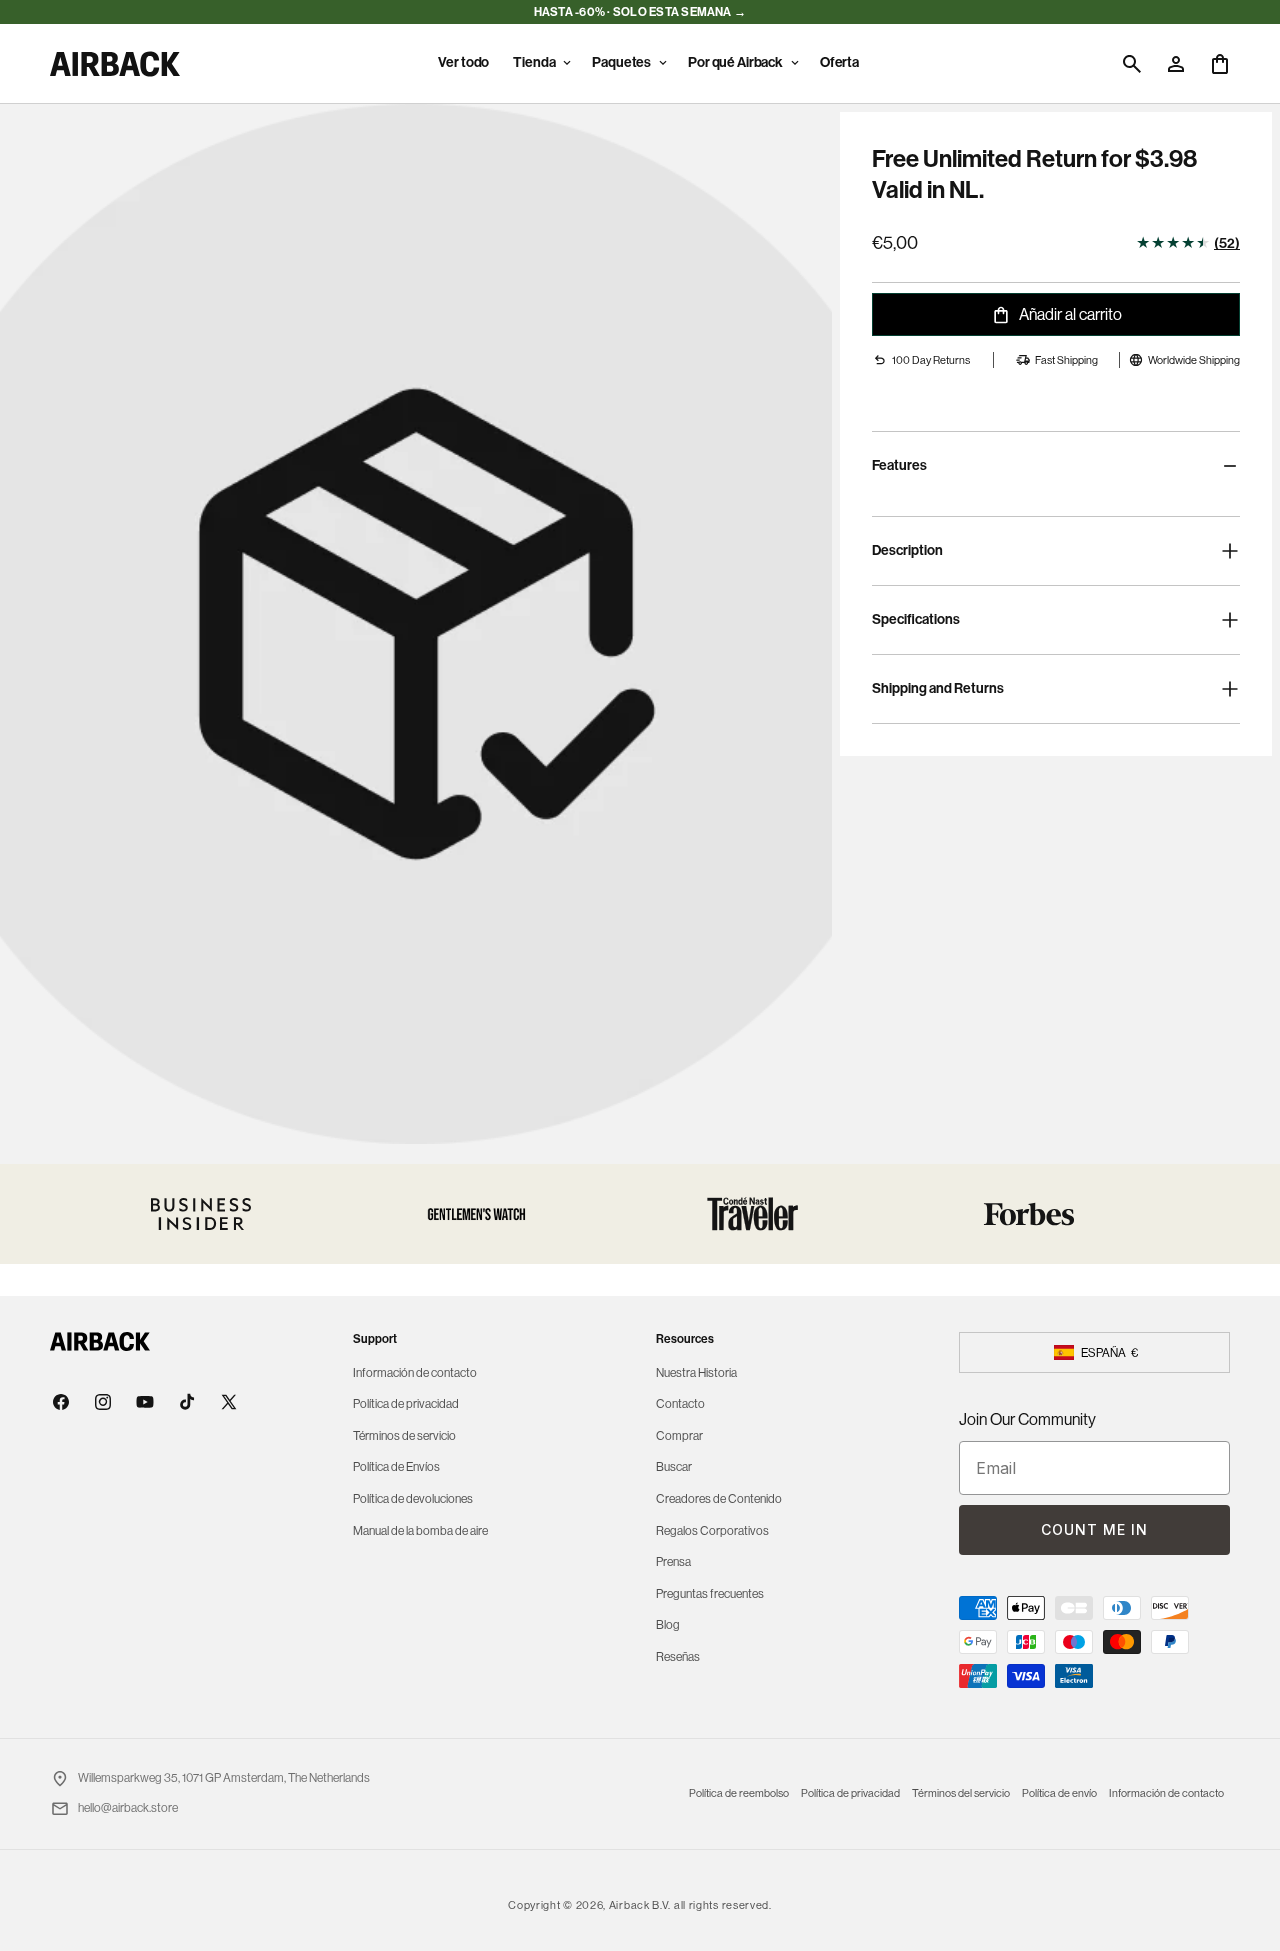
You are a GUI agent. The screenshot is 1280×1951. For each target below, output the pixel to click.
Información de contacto (415, 1373)
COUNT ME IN (1094, 1529)
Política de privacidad (406, 1404)
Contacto (680, 1404)
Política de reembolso (739, 1793)
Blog (668, 1625)
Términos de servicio (404, 1436)
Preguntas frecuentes (710, 1594)
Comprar (679, 1436)
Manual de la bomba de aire (420, 1531)
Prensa (673, 1562)
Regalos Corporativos (712, 1531)
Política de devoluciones (413, 1499)
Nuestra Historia (696, 1373)
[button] (540, 63)
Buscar (674, 1467)
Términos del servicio (961, 1793)
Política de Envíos (396, 1467)
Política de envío (1059, 1793)
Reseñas (678, 1657)
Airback (629, 1905)
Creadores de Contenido (719, 1499)
